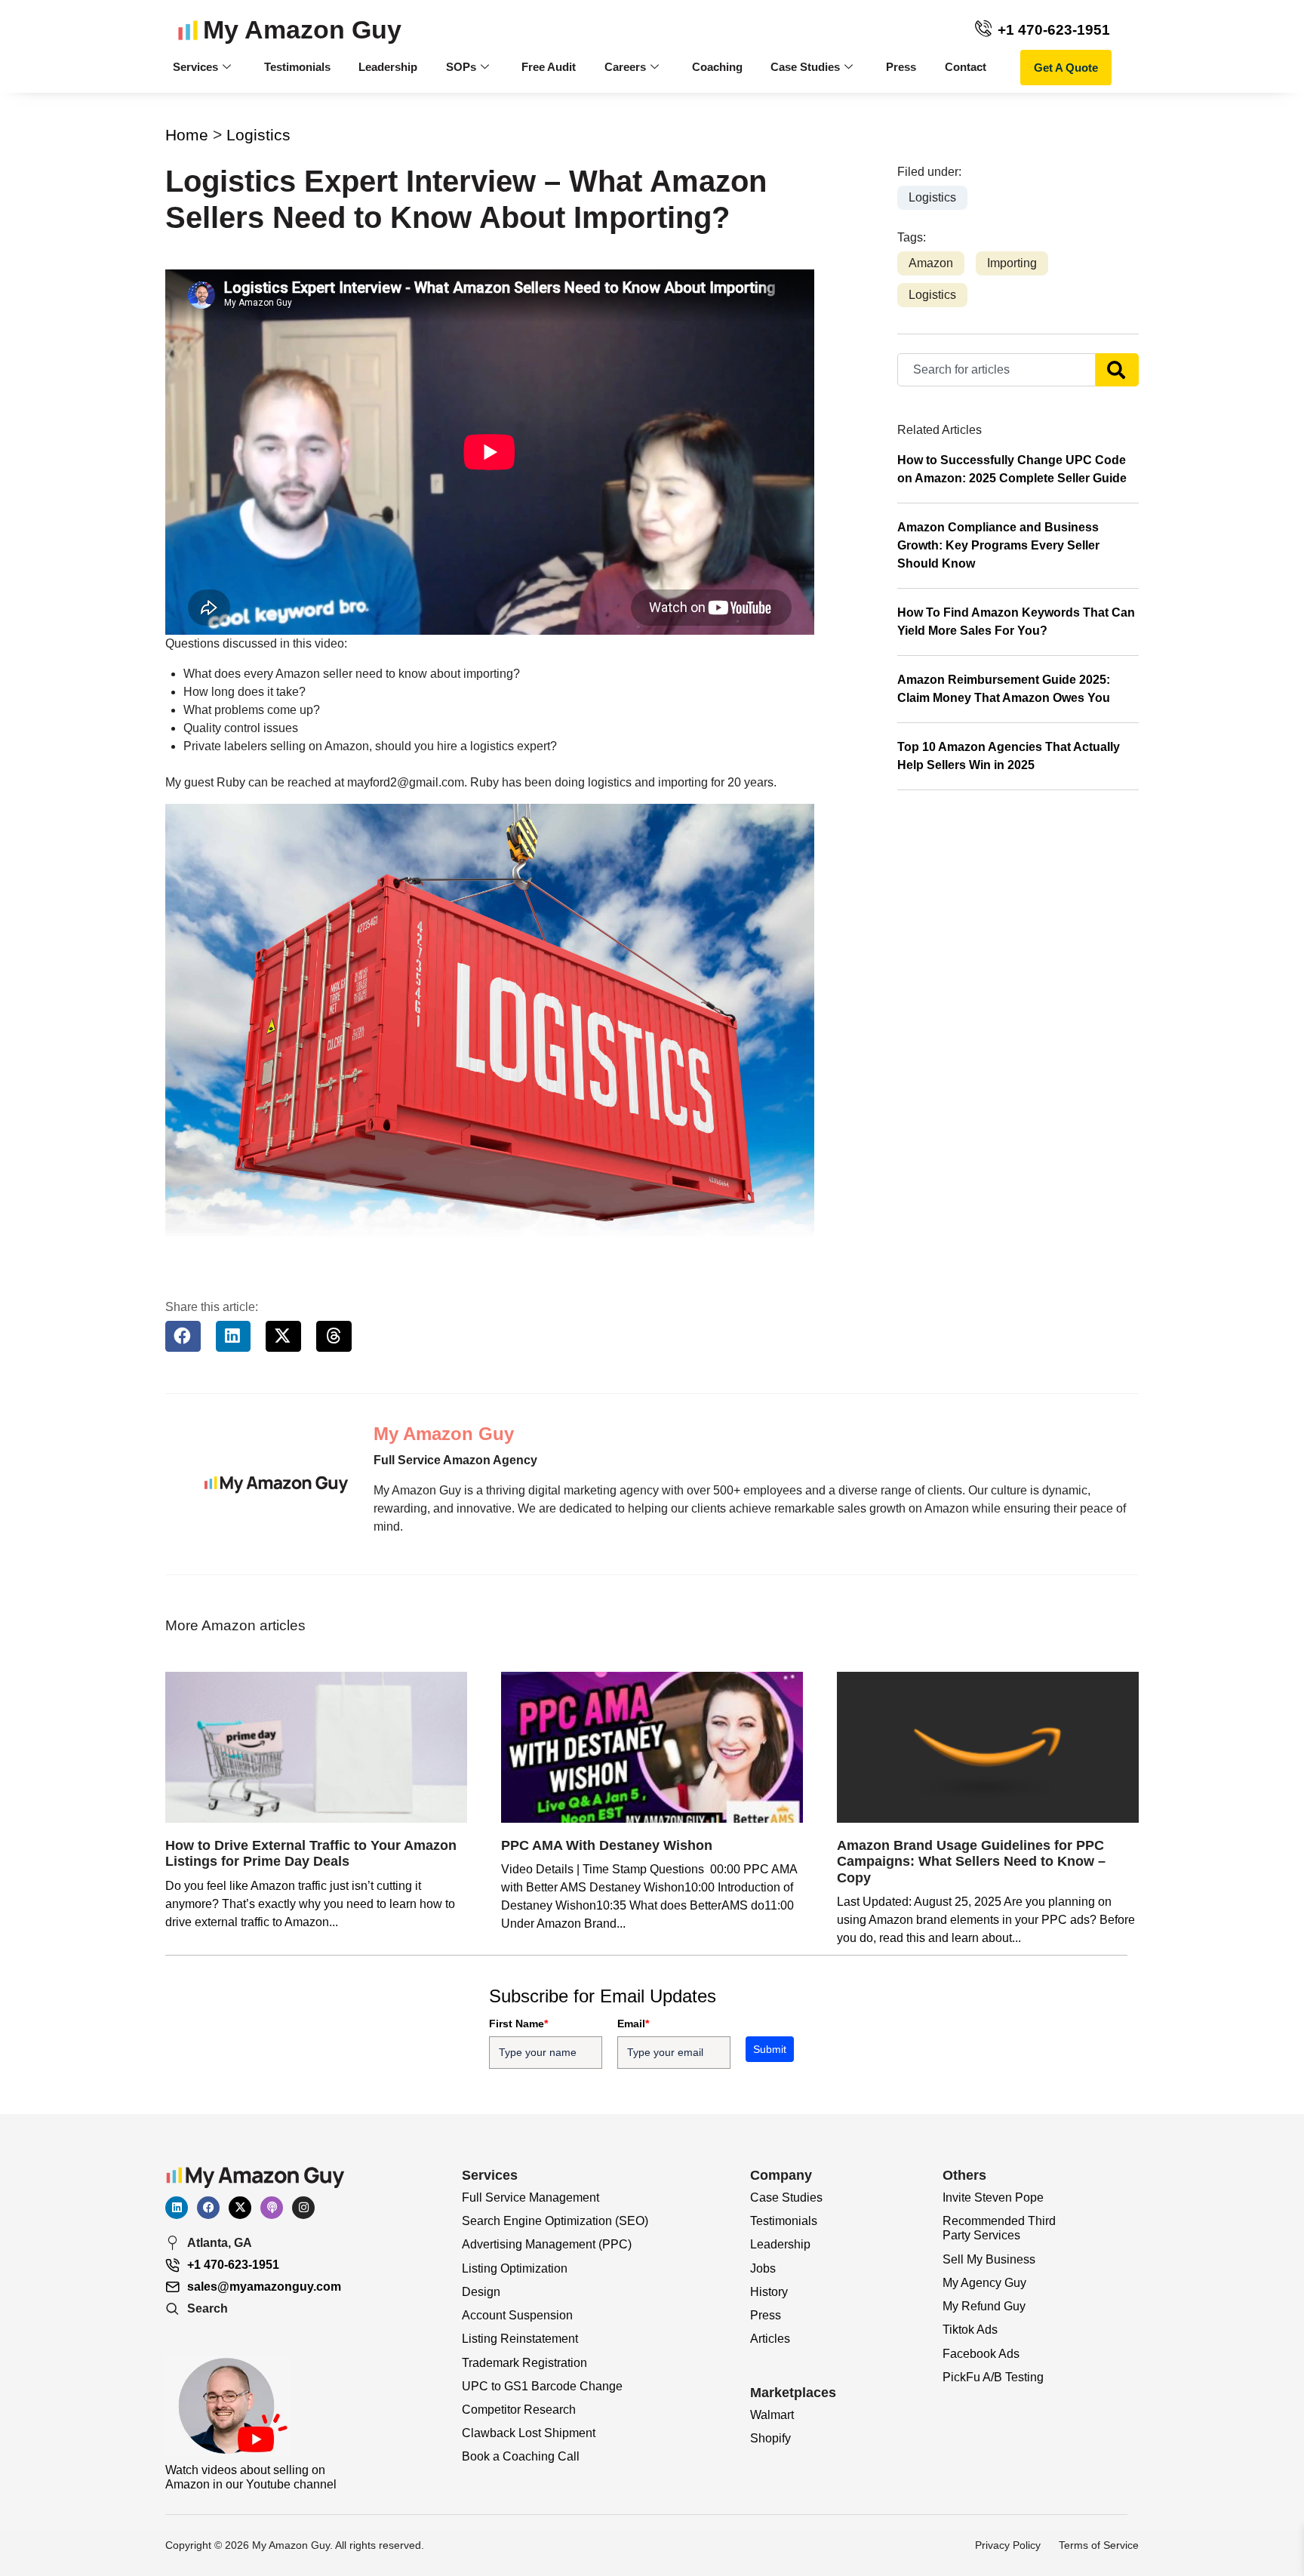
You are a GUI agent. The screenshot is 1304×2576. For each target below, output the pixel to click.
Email (633, 2024)
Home (187, 135)
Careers (625, 67)
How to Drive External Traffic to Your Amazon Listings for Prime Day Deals (311, 1854)
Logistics (258, 135)
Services (195, 67)
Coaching (717, 67)
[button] (183, 1336)
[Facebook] (208, 2208)
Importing (1012, 263)
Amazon (931, 263)
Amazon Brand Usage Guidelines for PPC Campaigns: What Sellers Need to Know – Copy (971, 1862)
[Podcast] (272, 2208)
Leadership (388, 67)
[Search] (1117, 370)
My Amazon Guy (302, 30)
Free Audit (549, 67)
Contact (966, 67)
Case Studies (805, 67)
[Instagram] (303, 2208)
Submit (770, 2049)
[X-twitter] (240, 2208)
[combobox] (996, 370)
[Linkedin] (177, 2208)
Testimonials (297, 67)
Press (901, 67)
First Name (518, 2024)
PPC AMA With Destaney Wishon (607, 1845)
